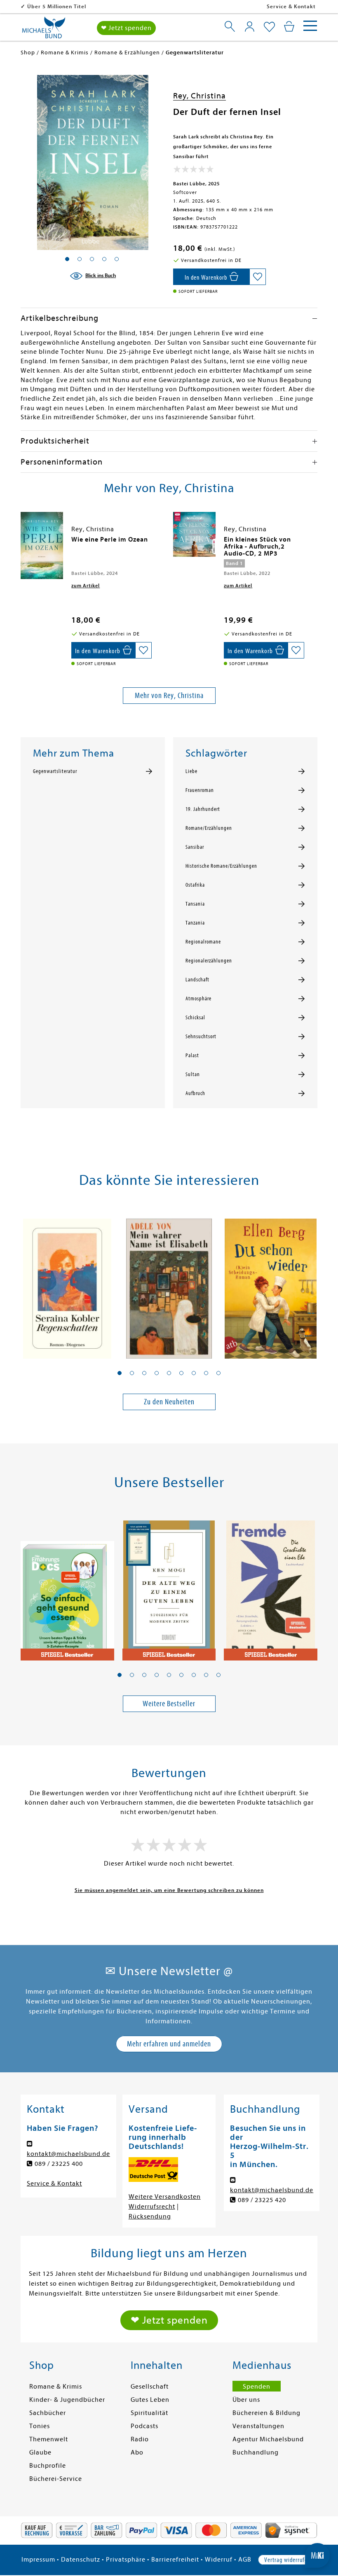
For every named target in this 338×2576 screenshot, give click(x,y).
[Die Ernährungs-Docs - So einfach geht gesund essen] (67, 1586)
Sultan (193, 1074)
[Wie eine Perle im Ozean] (42, 545)
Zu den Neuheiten (169, 1402)
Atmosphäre (198, 999)
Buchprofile (48, 2466)
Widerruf (219, 2560)
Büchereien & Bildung (266, 2413)
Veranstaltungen (258, 2426)
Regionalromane (203, 942)
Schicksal (195, 1018)
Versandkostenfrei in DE (60, 6)
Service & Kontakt (291, 6)
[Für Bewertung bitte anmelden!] (194, 171)
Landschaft (197, 980)
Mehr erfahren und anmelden (169, 2044)
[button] (120, 1373)
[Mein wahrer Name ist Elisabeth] (169, 1284)
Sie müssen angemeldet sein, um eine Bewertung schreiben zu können (169, 1890)
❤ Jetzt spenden (126, 28)
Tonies (40, 2426)
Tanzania (195, 923)
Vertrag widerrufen (287, 2560)
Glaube (40, 2452)
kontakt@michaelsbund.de (68, 2154)
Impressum (38, 2560)
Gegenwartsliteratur (55, 771)
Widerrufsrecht (152, 2207)
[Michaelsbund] (44, 30)
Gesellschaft (150, 2387)
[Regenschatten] (67, 1284)
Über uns (246, 2400)
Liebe (191, 771)
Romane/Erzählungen (209, 828)
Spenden (257, 2387)
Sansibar (195, 847)
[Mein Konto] (250, 26)
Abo (137, 2452)
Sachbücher (48, 2413)
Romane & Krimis (56, 2387)
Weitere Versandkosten (165, 2197)
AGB (245, 2560)
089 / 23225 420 (262, 2200)
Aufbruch (195, 1093)
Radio (140, 2439)
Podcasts (144, 2426)
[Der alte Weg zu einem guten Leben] (169, 1586)
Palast (192, 1056)
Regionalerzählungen (209, 961)
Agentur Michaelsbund (268, 2439)
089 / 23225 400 (59, 2164)
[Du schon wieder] (271, 1284)
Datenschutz (81, 2560)
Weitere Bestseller (169, 1704)
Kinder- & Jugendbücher (67, 2400)
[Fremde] (271, 1586)
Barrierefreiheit (175, 2560)
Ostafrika (195, 885)
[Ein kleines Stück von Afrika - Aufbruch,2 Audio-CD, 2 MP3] (194, 534)
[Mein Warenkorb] (289, 26)
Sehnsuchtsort (201, 1037)
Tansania (195, 904)
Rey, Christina (200, 96)
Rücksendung (150, 2216)
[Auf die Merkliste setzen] (258, 277)
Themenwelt (49, 2439)
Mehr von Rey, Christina (169, 695)
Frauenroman (200, 790)
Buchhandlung (256, 2452)
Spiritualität (149, 2413)
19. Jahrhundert (203, 809)
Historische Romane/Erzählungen (221, 866)
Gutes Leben (150, 2400)
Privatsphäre (126, 2560)
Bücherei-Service (56, 2479)
